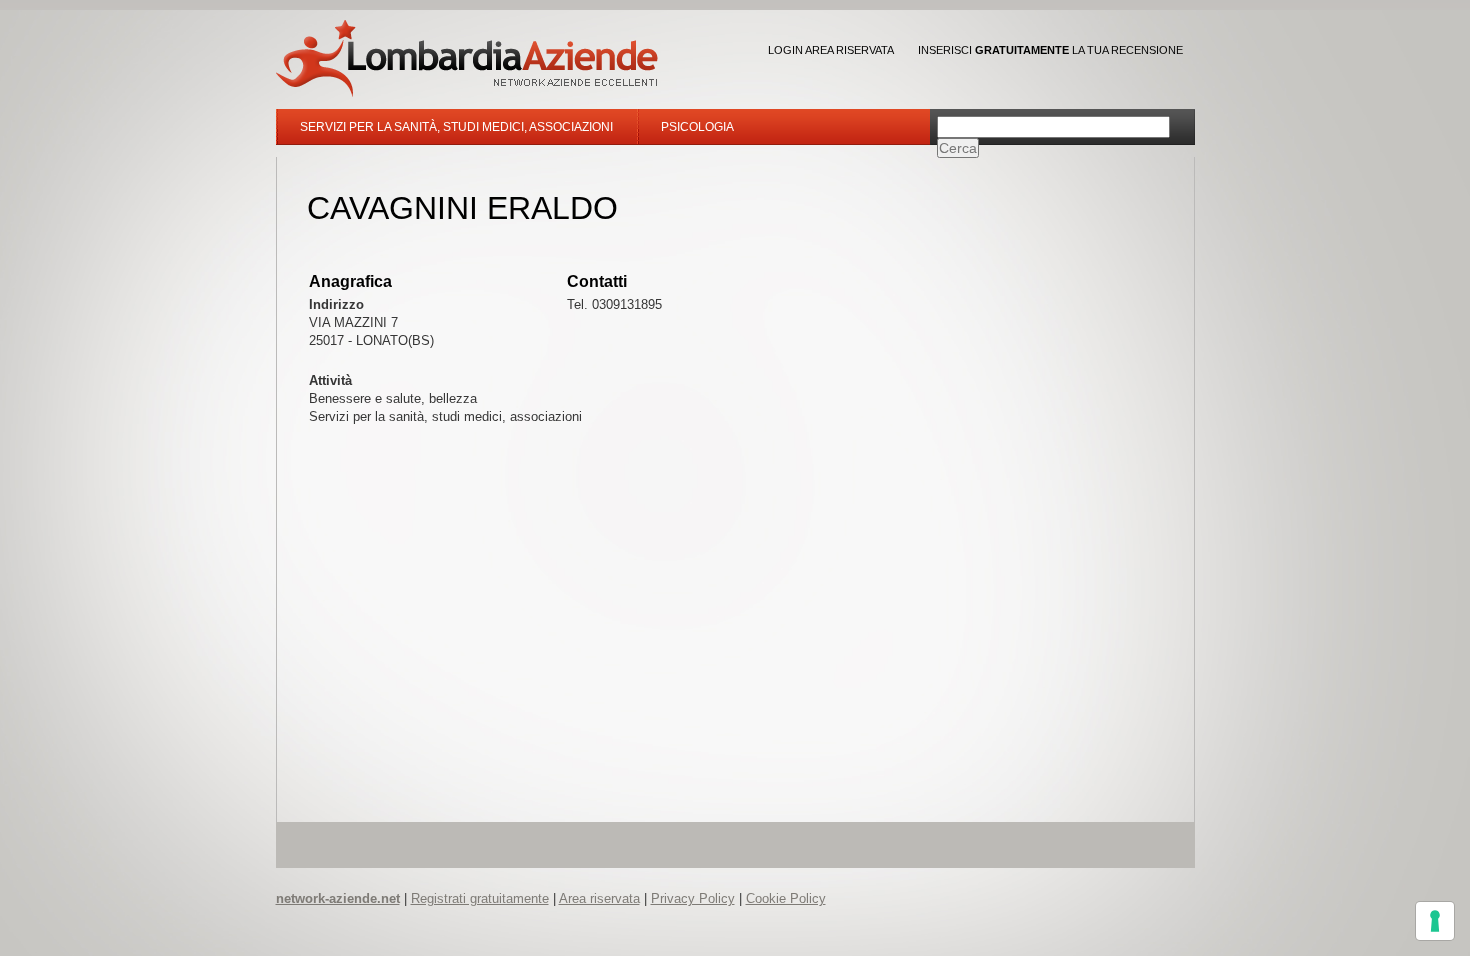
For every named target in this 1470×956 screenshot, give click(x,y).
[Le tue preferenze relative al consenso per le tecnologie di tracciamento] (1435, 921)
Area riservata (599, 898)
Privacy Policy (693, 898)
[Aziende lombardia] (467, 58)
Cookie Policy (786, 898)
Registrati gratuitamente (480, 898)
